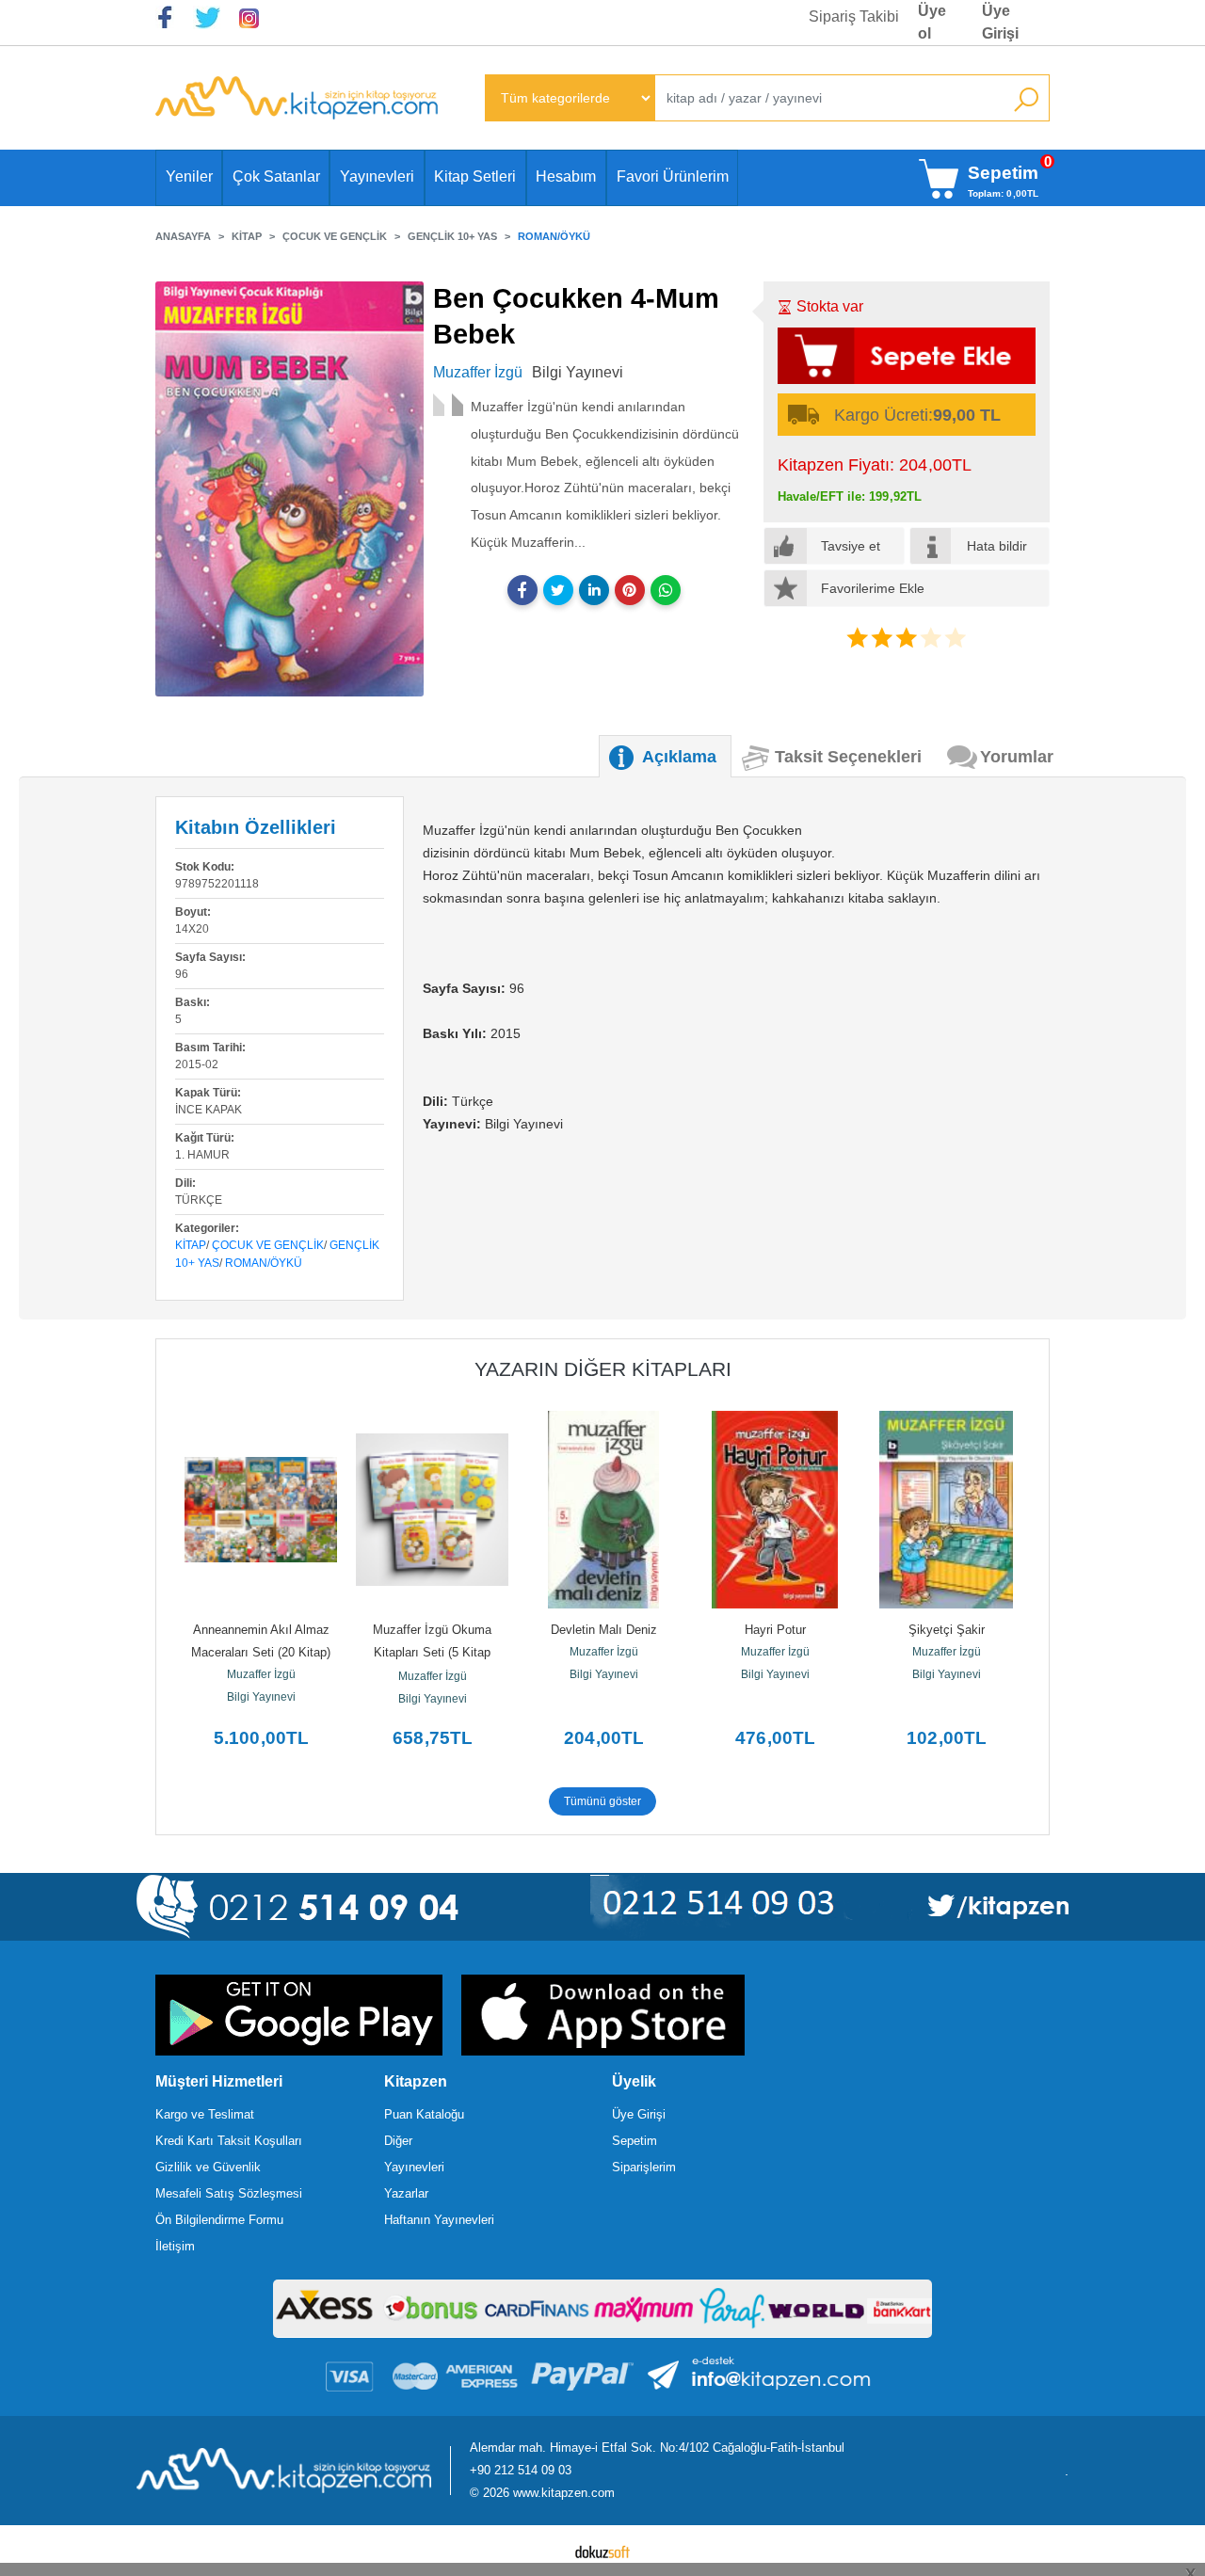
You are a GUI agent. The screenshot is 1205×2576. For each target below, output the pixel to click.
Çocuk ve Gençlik (268, 1245)
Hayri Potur (775, 1630)
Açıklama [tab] (679, 757)
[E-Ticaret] (602, 2551)
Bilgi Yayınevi (261, 1697)
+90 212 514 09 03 (521, 2470)
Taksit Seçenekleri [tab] (848, 757)
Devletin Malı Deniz (604, 1630)
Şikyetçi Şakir (947, 1630)
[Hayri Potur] (775, 1510)
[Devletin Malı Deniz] (603, 1510)
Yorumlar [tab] (1017, 757)
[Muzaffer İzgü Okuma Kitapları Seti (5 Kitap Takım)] (432, 1510)
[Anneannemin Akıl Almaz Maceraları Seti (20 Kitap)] (261, 1510)
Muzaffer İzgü (261, 1674)
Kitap (191, 1245)
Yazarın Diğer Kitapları (603, 1369)
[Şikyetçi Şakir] (946, 1510)
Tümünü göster (602, 1801)
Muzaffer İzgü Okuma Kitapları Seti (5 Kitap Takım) (434, 1652)
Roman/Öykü (264, 1263)
